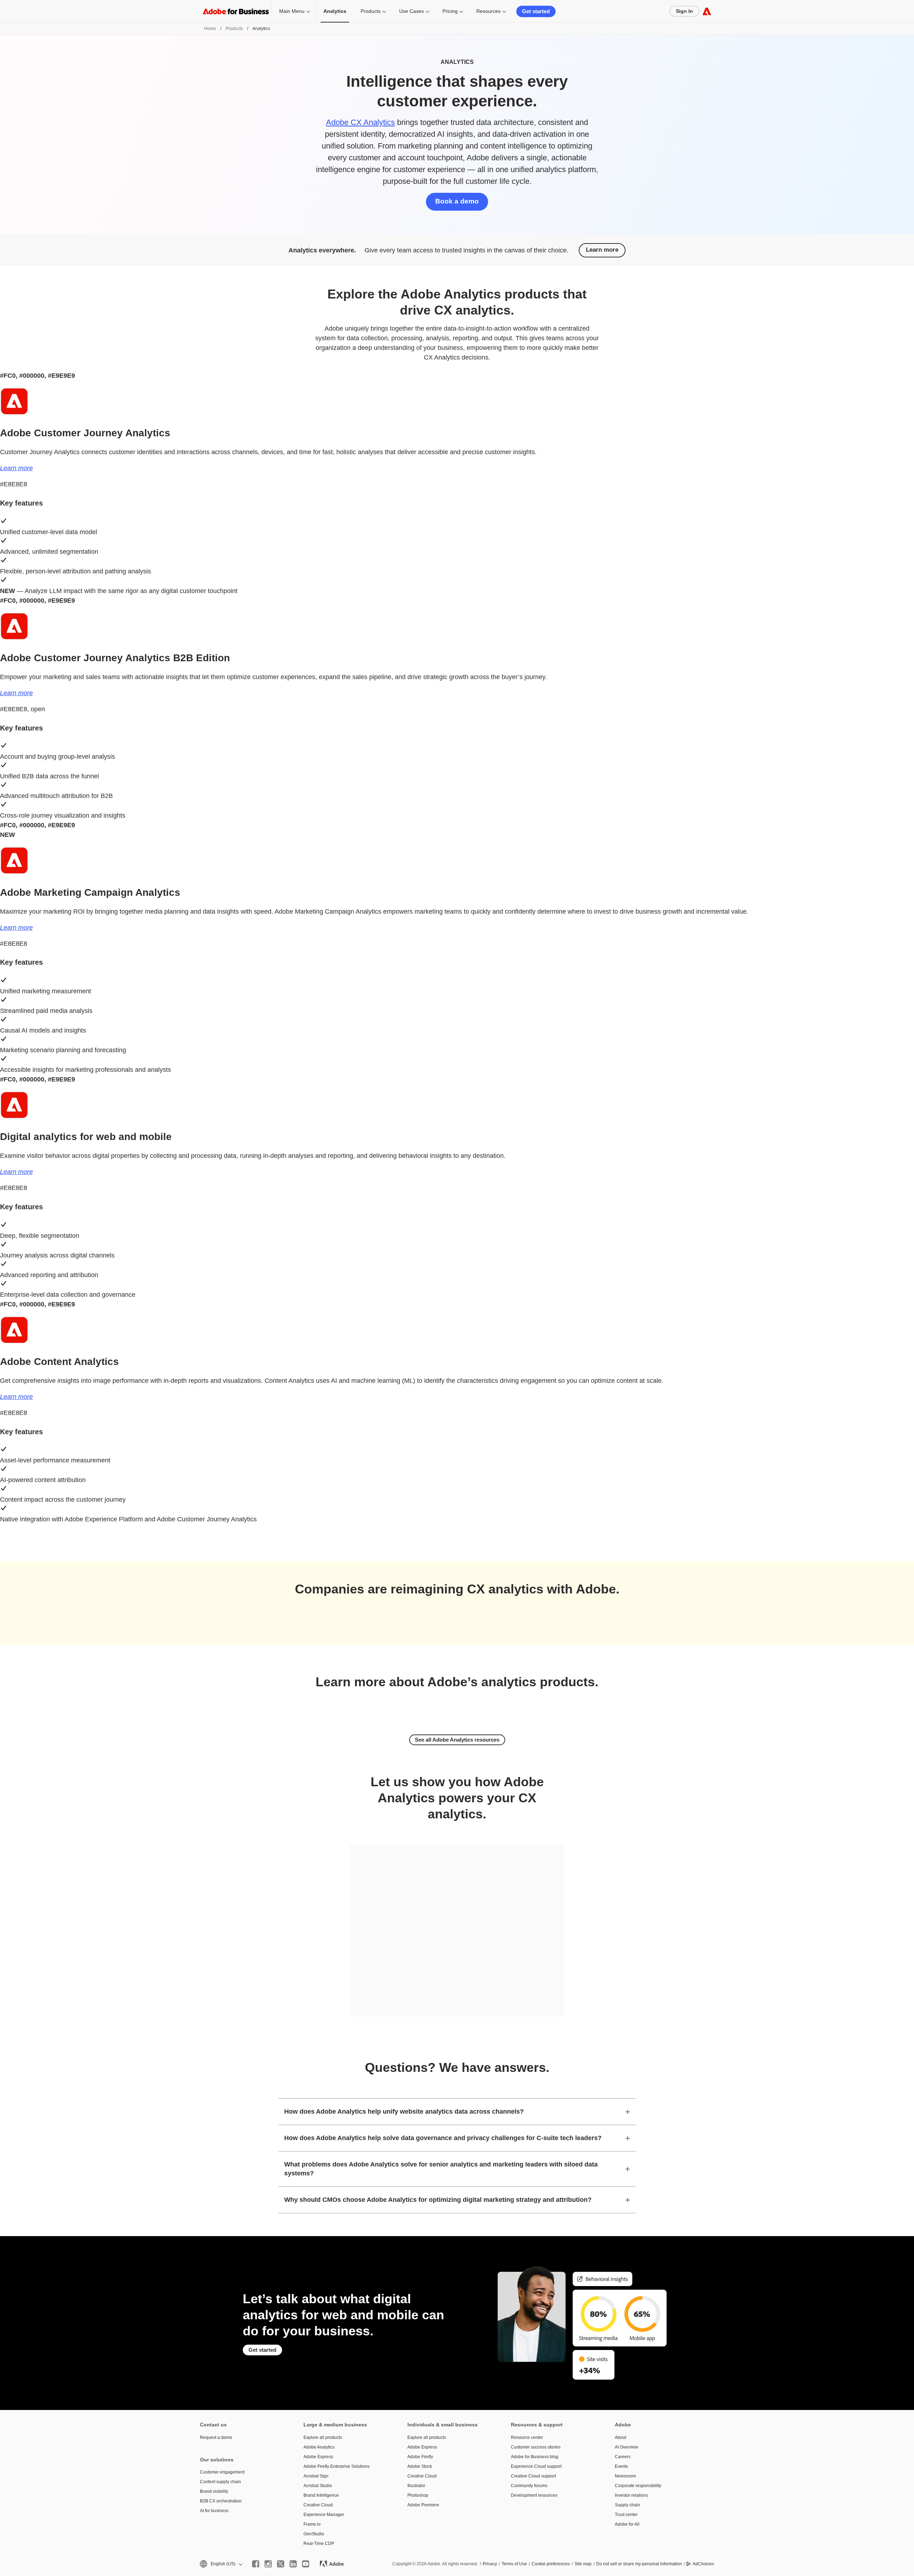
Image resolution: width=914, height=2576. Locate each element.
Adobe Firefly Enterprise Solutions (337, 2466)
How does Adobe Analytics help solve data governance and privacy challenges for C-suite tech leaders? (443, 2138)
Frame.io (312, 2524)
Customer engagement (222, 2472)
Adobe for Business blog (535, 2457)
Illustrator (416, 2486)
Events (621, 2466)
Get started (536, 11)
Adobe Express (318, 2457)
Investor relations (631, 2495)
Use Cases (411, 11)
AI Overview (626, 2447)
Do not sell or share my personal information (639, 2564)
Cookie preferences (551, 2564)
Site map (583, 2564)
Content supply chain (220, 2482)
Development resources (534, 2495)
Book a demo (457, 201)
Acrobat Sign (316, 2476)
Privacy (490, 2564)
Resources (488, 11)
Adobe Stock (420, 2466)
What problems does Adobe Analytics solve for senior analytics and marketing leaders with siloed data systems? (441, 2169)
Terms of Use (514, 2564)
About (621, 2437)
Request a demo (216, 2437)
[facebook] (256, 2564)
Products (371, 11)
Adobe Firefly (420, 2457)
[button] (221, 2564)
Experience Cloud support (536, 2466)
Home (210, 29)
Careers (623, 2457)
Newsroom (625, 2476)
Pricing (450, 11)
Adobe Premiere (423, 2505)
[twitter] (281, 2564)
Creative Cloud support (533, 2476)
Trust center (626, 2515)
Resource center (527, 2437)
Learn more (602, 250)
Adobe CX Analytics (360, 122)
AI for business (214, 2511)
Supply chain (627, 2505)
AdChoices (703, 2564)
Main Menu (292, 11)
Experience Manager (324, 2515)
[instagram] (268, 2564)
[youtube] (306, 2564)
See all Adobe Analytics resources (457, 1740)
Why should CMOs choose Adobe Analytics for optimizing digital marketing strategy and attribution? (438, 2200)
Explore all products (323, 2437)
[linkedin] (293, 2564)
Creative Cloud (318, 2505)
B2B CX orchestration (221, 2501)
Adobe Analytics (319, 2447)
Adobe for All (627, 2524)
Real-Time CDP (319, 2544)
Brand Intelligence (321, 2495)
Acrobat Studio (318, 2486)
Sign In (684, 11)
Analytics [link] (335, 11)
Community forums (529, 2486)
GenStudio (314, 2534)
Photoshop (418, 2495)
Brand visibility (214, 2491)
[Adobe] (707, 11)
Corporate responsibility (638, 2486)
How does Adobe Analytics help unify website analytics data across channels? (404, 2111)
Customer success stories (536, 2447)
